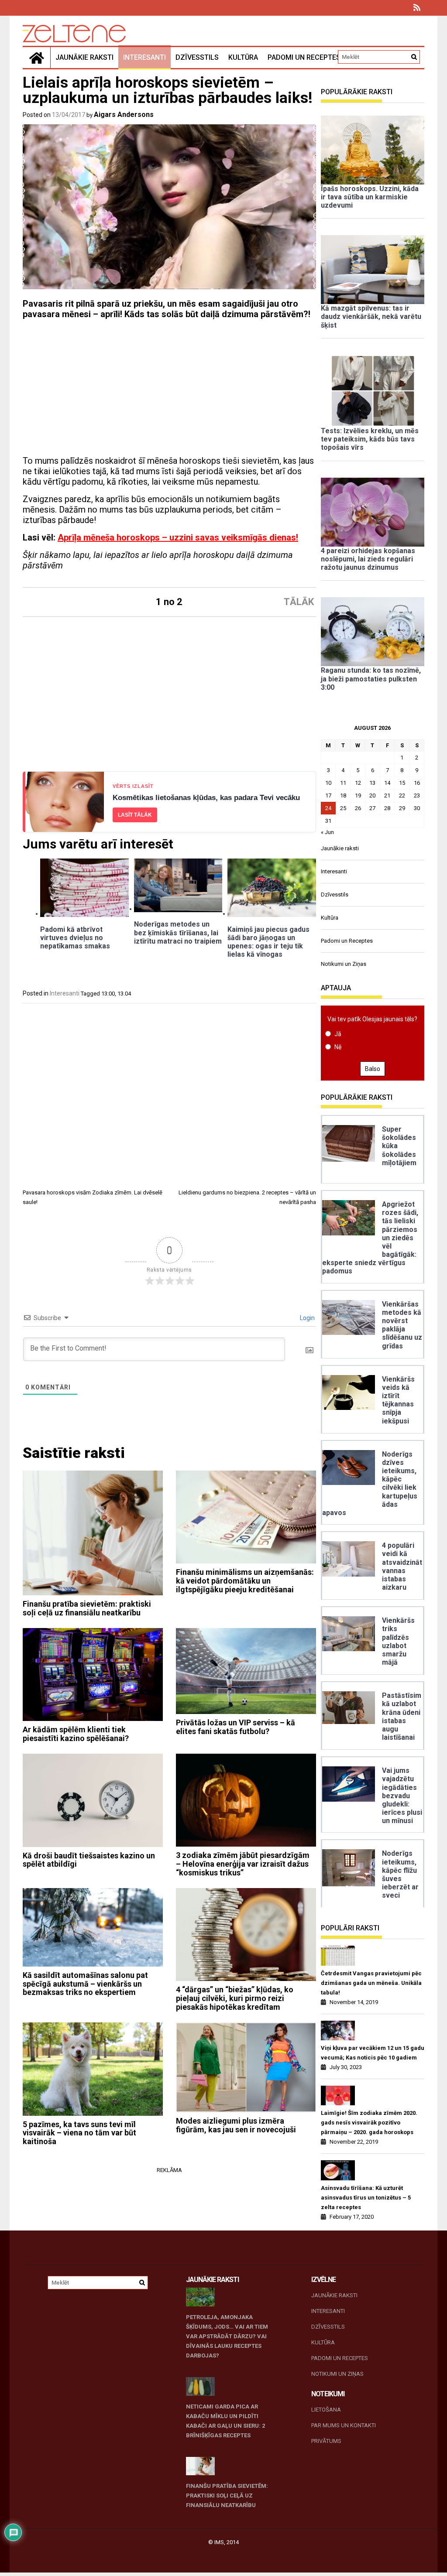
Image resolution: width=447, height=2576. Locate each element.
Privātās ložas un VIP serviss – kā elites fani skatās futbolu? (236, 1727)
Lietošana (326, 2410)
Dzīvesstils (197, 57)
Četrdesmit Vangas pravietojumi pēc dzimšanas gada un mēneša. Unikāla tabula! (371, 1983)
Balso (373, 1069)
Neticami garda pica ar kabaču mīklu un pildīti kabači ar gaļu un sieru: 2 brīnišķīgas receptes (225, 2421)
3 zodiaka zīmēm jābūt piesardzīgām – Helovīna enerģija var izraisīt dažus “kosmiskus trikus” (243, 1864)
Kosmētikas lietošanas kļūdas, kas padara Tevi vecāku (206, 798)
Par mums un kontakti (344, 2425)
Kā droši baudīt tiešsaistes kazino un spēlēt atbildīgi (89, 1860)
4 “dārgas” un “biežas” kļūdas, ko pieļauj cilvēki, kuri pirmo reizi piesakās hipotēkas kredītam (235, 1998)
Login (307, 1318)
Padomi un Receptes (304, 57)
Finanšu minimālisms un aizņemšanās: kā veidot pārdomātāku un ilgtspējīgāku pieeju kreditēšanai (245, 1581)
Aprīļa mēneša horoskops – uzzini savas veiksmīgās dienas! (178, 537)
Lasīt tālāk (135, 815)
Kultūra (243, 57)
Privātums (326, 2441)
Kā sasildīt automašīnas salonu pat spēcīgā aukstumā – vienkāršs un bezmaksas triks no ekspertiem (85, 1984)
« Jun (327, 832)
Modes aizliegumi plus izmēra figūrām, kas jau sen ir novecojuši (236, 2125)
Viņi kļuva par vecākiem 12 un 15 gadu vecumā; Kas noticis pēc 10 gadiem (373, 2053)
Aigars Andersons (124, 115)
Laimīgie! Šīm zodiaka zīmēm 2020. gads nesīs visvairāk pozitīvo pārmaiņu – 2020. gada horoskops (369, 2123)
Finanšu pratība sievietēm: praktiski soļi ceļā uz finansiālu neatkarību (87, 1608)
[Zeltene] (37, 58)
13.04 (124, 994)
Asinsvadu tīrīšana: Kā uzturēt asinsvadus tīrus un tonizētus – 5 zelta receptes (366, 2198)
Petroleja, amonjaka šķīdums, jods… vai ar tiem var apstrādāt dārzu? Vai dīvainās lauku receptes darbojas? (227, 2336)
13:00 (108, 994)
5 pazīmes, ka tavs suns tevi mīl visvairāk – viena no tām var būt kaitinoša (79, 2133)
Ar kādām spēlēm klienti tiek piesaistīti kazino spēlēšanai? (76, 1734)
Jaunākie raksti (84, 57)
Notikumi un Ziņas (344, 964)
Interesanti (144, 57)
